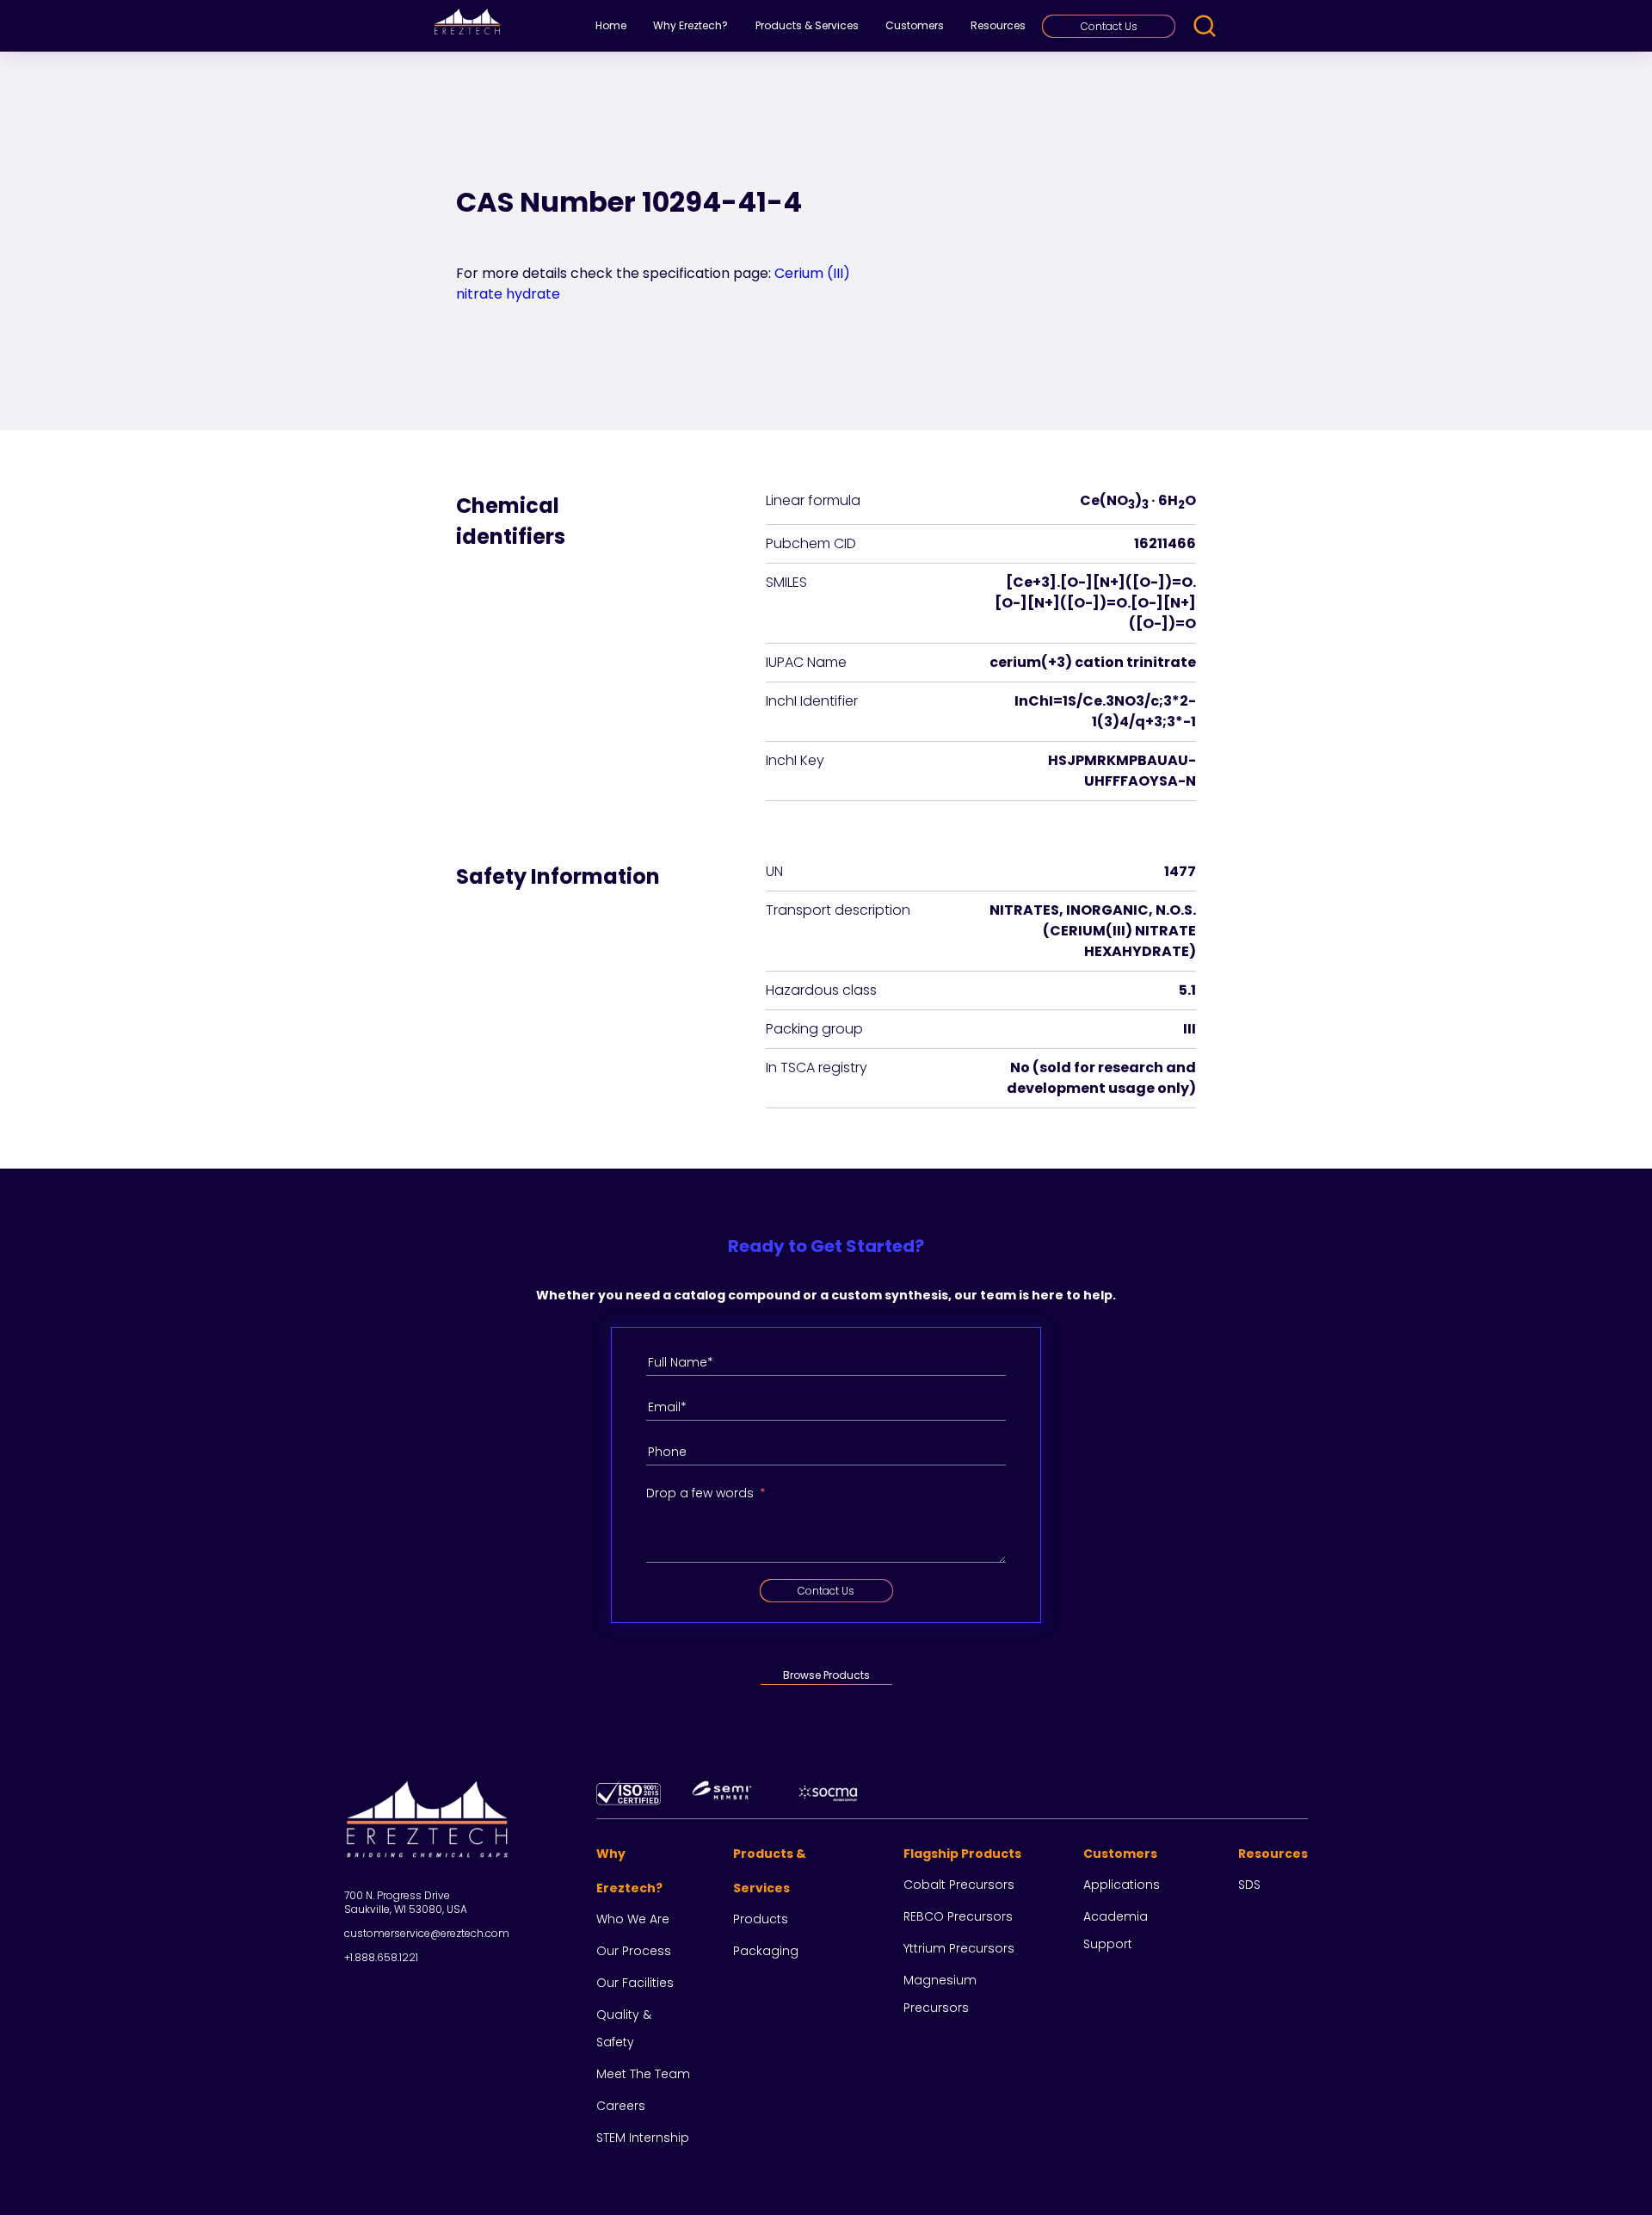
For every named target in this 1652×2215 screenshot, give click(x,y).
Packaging (766, 1951)
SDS (1249, 1885)
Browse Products (826, 1675)
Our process (634, 1951)
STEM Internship (643, 2138)
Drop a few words (700, 1493)
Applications (1122, 1885)
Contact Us (1109, 26)
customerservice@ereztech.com (427, 1933)
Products (761, 1919)
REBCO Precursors (958, 1916)
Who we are (633, 1919)
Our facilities (635, 1983)
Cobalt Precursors (959, 1885)
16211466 (1165, 543)
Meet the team (643, 2074)
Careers (621, 2106)
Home (611, 25)
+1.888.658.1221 (381, 1957)
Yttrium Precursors (959, 1948)
